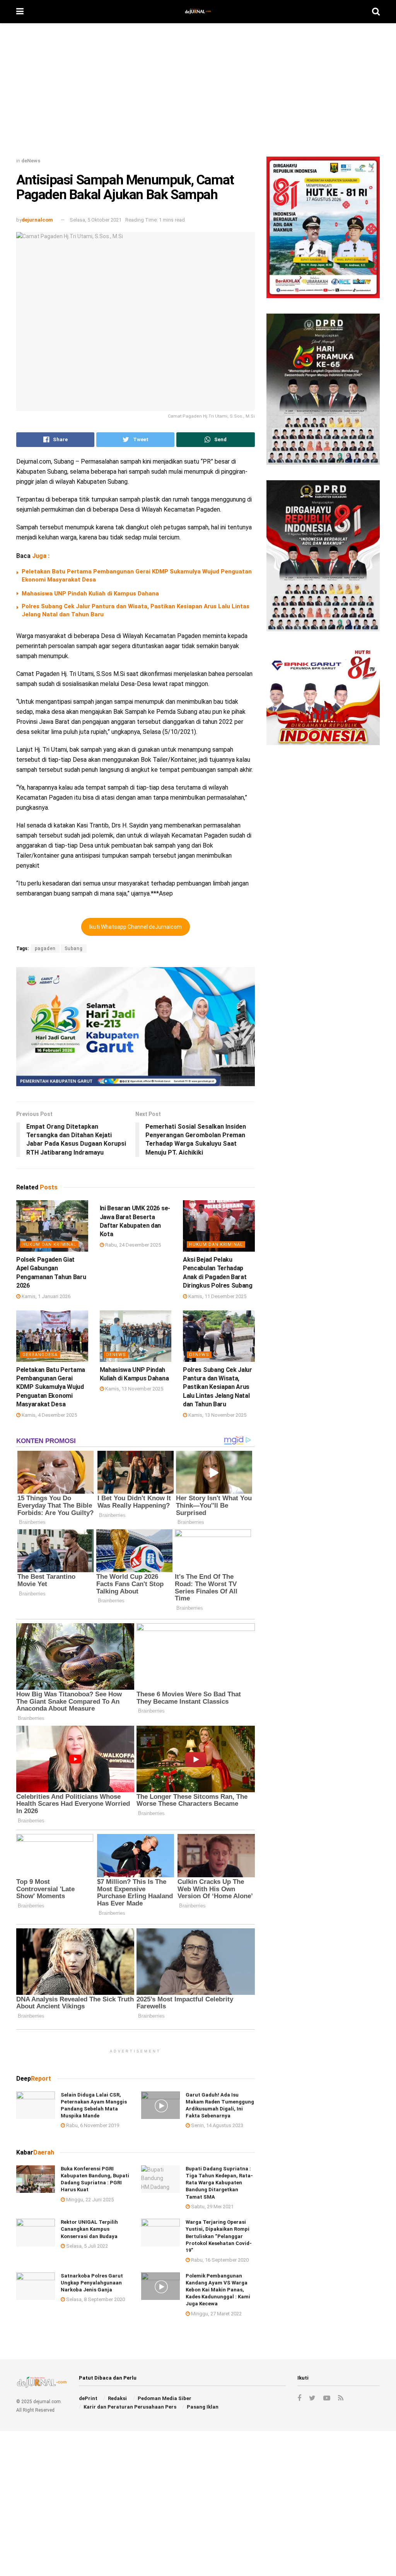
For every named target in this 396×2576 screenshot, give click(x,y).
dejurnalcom (37, 220)
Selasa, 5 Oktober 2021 (96, 220)
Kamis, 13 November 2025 (134, 1389)
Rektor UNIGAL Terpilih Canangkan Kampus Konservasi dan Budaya (89, 2229)
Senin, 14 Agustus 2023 (217, 2125)
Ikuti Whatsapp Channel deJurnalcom (136, 927)
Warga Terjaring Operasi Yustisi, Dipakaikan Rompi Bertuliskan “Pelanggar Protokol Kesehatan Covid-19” (219, 2236)
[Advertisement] (198, 93)
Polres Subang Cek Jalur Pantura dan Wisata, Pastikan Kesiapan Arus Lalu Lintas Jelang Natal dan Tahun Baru (218, 1387)
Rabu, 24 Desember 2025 (132, 1245)
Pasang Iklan (203, 2407)
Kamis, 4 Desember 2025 (49, 1415)
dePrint (88, 2398)
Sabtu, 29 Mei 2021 (212, 2207)
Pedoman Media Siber (165, 2398)
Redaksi (117, 2398)
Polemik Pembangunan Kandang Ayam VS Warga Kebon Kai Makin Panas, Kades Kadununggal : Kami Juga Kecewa (218, 2290)
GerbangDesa (40, 1355)
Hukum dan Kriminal (49, 1244)
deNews (31, 161)
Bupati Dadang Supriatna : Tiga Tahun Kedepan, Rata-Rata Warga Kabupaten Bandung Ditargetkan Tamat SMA (219, 2183)
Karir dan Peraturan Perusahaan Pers (130, 2407)
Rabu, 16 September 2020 (219, 2260)
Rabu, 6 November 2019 (92, 2125)
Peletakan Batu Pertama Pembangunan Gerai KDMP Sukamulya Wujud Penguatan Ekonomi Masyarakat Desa (51, 1387)
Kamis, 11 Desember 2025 (217, 1296)
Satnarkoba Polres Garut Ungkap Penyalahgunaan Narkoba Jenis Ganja (92, 2283)
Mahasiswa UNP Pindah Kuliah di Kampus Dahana (90, 594)
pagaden (45, 949)
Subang (74, 949)
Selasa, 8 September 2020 (95, 2299)
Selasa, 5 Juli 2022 (86, 2246)
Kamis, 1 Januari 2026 (45, 1296)
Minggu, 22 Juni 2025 (89, 2200)
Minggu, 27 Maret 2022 (216, 2314)
